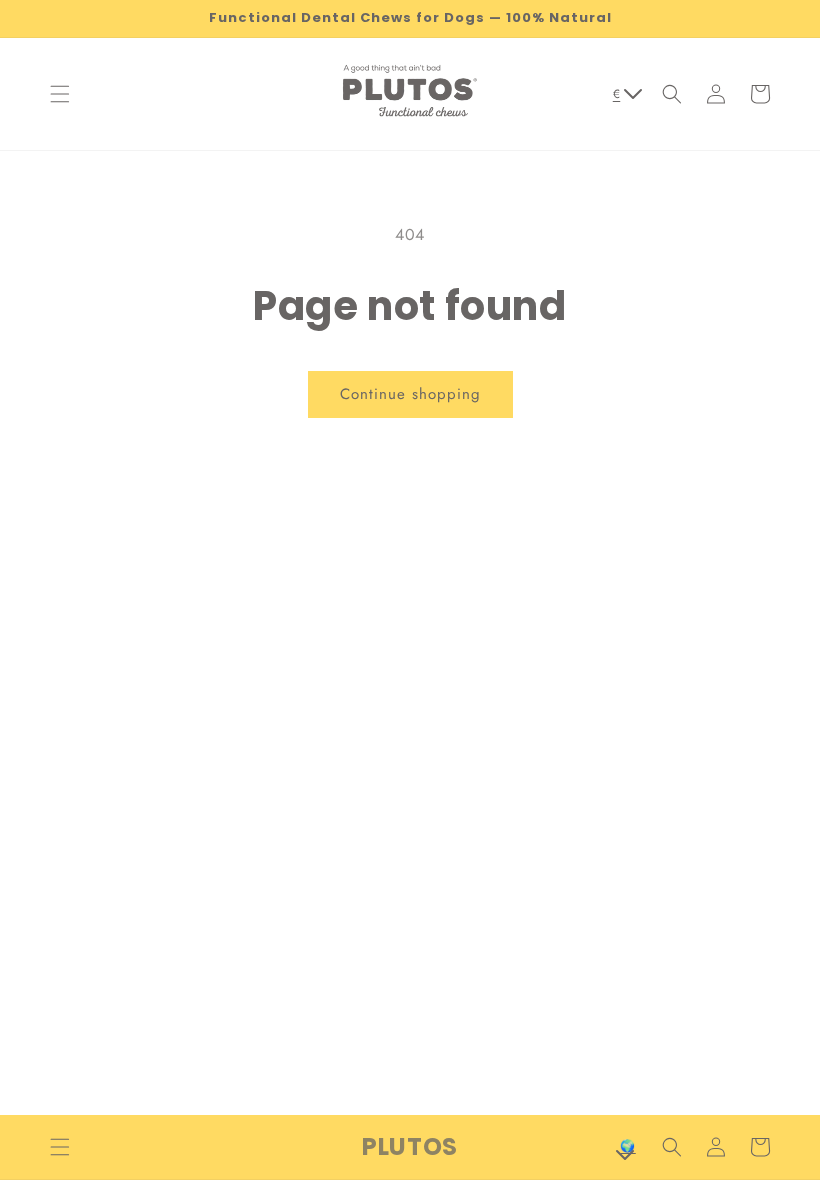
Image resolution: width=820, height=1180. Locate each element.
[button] (60, 94)
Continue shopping (410, 394)
